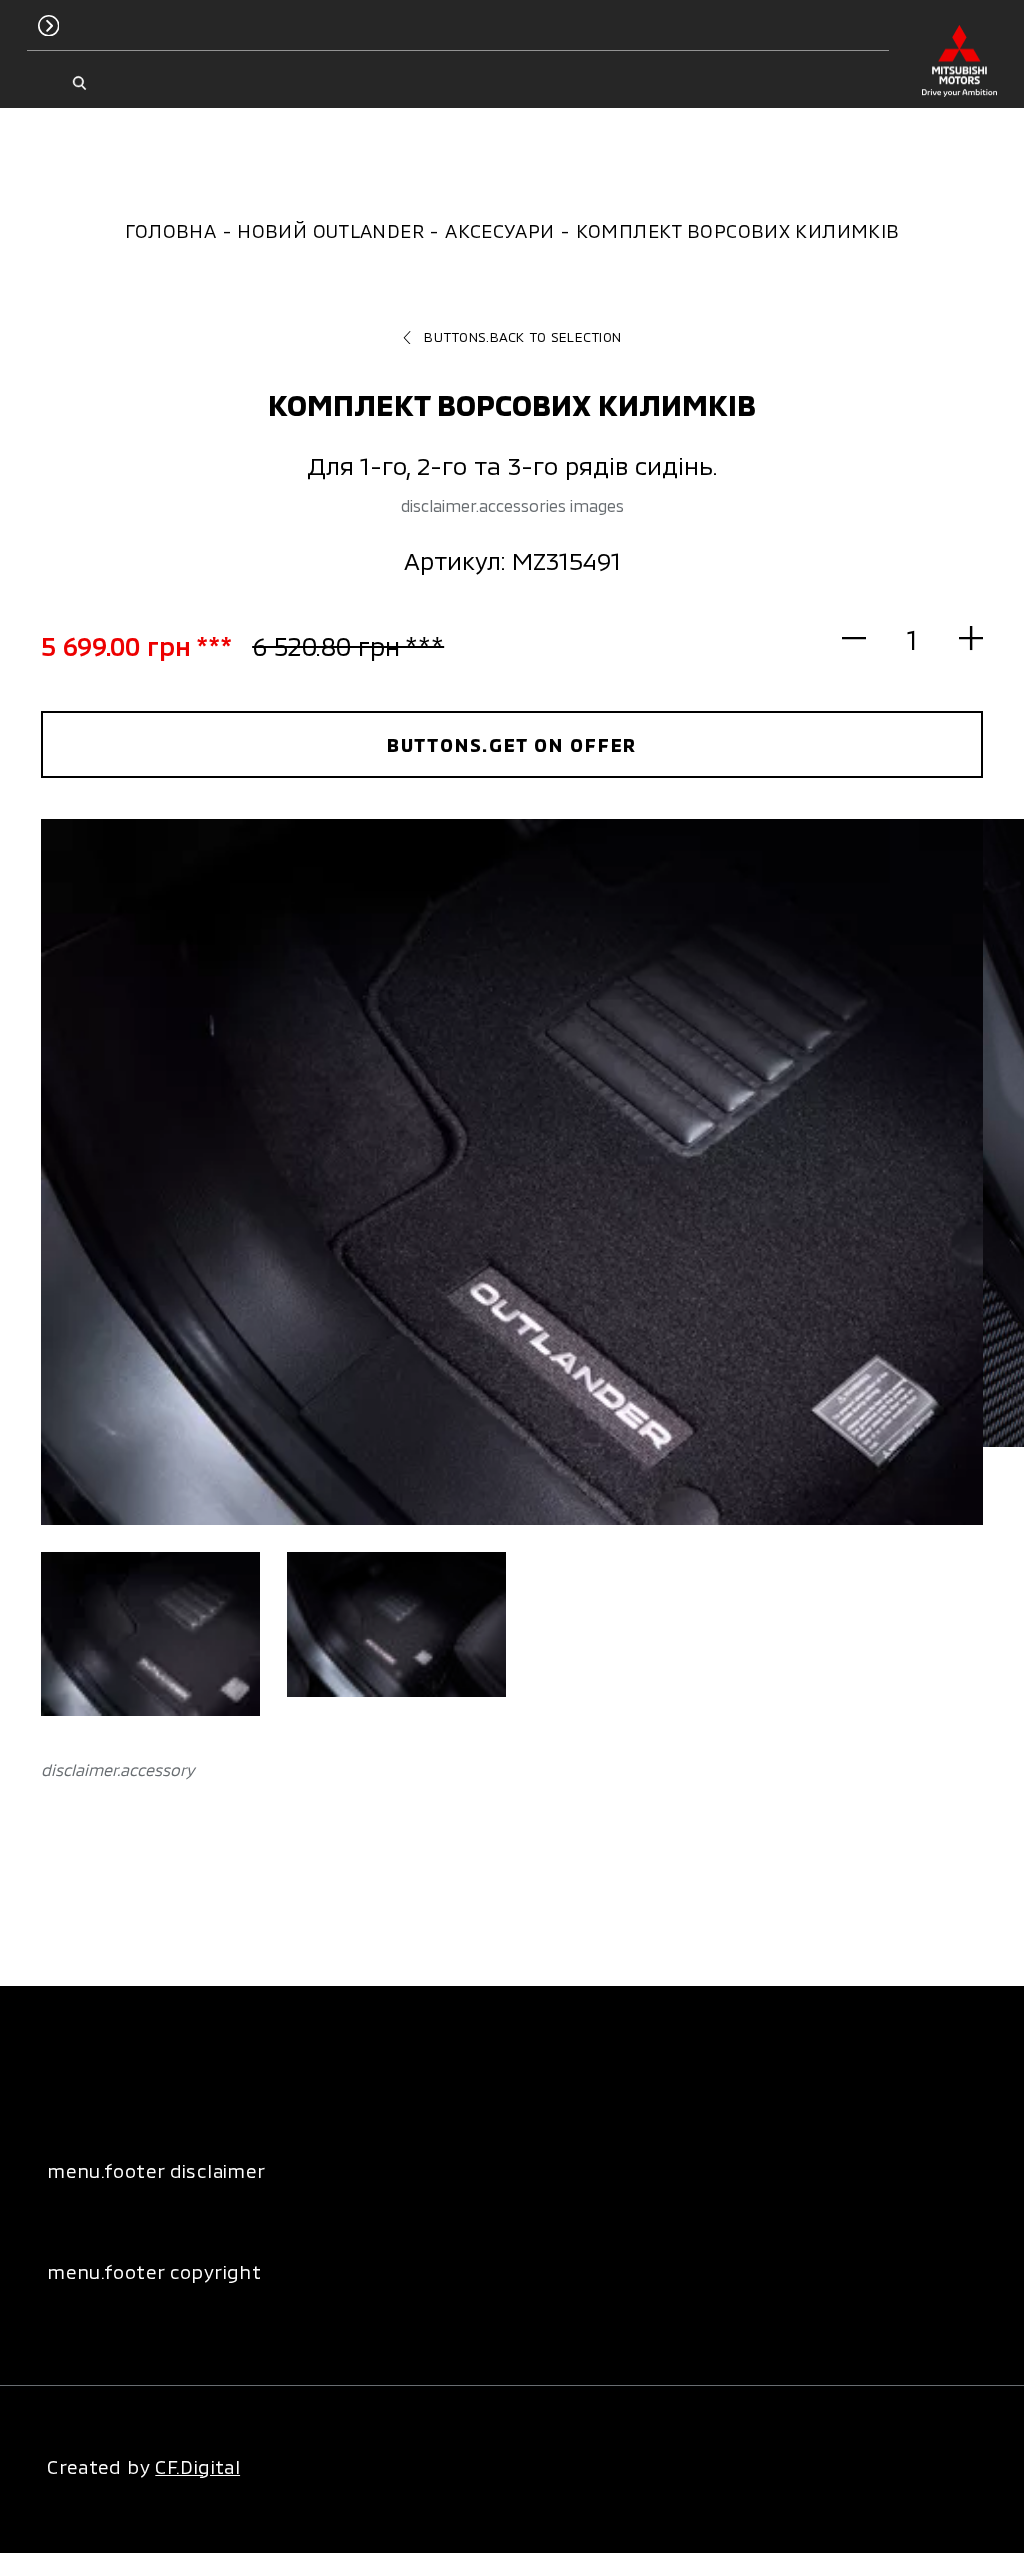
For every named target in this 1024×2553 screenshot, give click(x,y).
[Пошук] (79, 83)
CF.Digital (197, 2466)
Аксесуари (499, 230)
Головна (171, 230)
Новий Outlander (330, 230)
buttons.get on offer (512, 744)
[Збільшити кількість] (959, 638)
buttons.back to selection (522, 337)
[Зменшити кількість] (865, 638)
